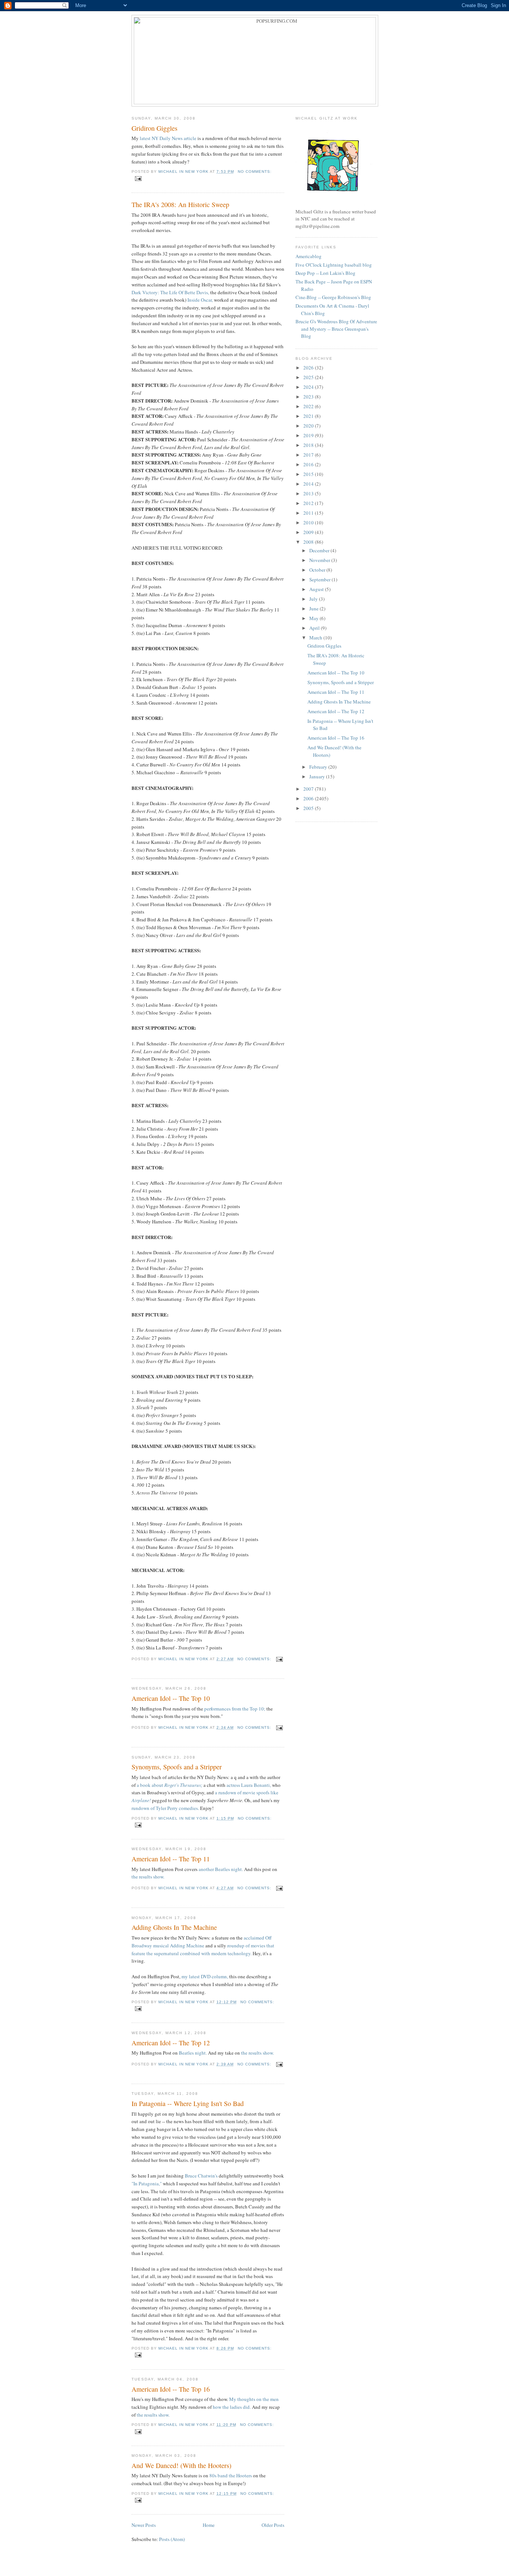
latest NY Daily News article (169, 138)
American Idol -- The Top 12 (171, 2043)
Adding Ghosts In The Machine (174, 1927)
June (314, 609)
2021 (309, 416)
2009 (309, 532)
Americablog (309, 256)
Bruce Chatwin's (201, 2176)
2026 (309, 368)
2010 (309, 522)
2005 (309, 808)
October (318, 570)
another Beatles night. (221, 1869)
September (320, 579)
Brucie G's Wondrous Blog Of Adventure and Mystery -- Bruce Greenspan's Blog (336, 329)
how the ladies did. (232, 2407)
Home (209, 2525)
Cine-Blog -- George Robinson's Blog (333, 297)
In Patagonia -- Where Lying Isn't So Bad (188, 2103)
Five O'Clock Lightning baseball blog (334, 265)
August (317, 589)
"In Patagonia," (147, 2183)
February (319, 767)
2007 (309, 789)
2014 (309, 484)
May (314, 618)
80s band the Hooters (231, 2475)
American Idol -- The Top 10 (171, 1698)
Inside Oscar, (201, 300)
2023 (309, 397)
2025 (309, 377)
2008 (309, 542)
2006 (309, 798)
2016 (309, 464)
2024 (309, 387)
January (318, 776)
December (320, 550)
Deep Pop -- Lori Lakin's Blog (325, 273)
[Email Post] (138, 178)
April (315, 628)
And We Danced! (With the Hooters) (181, 2465)
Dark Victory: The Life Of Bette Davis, (170, 292)
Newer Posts (144, 2525)
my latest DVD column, (205, 1976)
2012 (309, 503)
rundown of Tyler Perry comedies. (165, 1808)
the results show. (148, 1877)
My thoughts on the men (254, 2399)
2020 (309, 426)
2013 (309, 493)
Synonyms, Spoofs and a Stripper (177, 1767)
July (314, 599)
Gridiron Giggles (154, 128)
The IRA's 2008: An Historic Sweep (180, 204)
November (320, 560)
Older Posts (273, 2525)
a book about (170, 1785)
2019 (309, 435)
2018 (309, 445)
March (316, 638)
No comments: (255, 171)
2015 (309, 474)
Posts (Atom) (172, 2539)
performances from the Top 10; (235, 1709)
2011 (309, 513)
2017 (309, 455)
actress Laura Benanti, (249, 1785)
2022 (309, 406)
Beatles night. (193, 2053)
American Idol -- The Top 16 (171, 2389)
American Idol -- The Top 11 (171, 1859)
